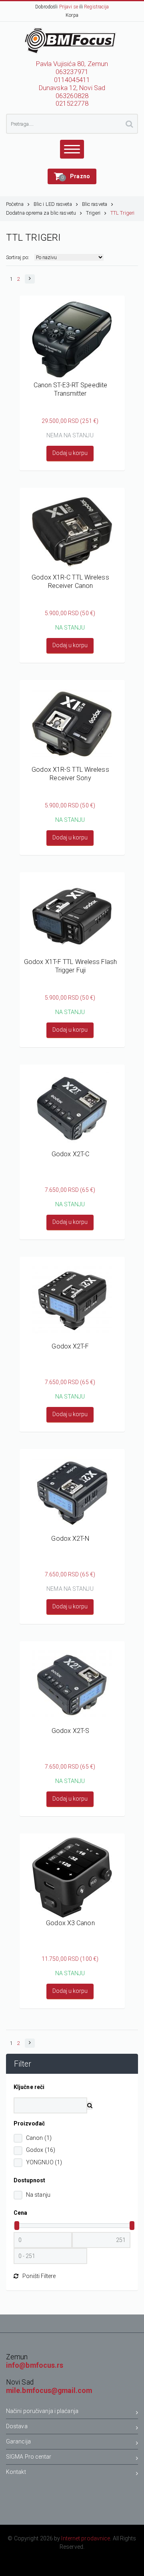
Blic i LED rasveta (53, 204)
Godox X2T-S (70, 1731)
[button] (72, 176)
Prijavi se (69, 7)
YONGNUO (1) (44, 2162)
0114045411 (72, 80)
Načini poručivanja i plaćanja (42, 2411)
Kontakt (16, 2472)
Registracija (96, 7)
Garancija (18, 2441)
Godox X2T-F (70, 1346)
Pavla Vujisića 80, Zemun (72, 64)
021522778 (72, 104)
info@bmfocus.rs (35, 2365)
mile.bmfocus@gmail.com (49, 2391)
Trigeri (93, 213)
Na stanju (38, 2195)
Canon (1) (39, 2138)
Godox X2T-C (70, 1154)
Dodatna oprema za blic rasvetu (41, 213)
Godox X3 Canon (70, 1923)
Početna (15, 204)
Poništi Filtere (39, 2276)
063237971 (72, 72)
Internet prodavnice (86, 2538)
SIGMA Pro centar (29, 2457)
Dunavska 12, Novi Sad (72, 88)
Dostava (17, 2426)
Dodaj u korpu (70, 453)
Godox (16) (41, 2150)
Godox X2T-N (70, 1539)
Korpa (72, 15)
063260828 (72, 96)
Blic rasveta (95, 204)
